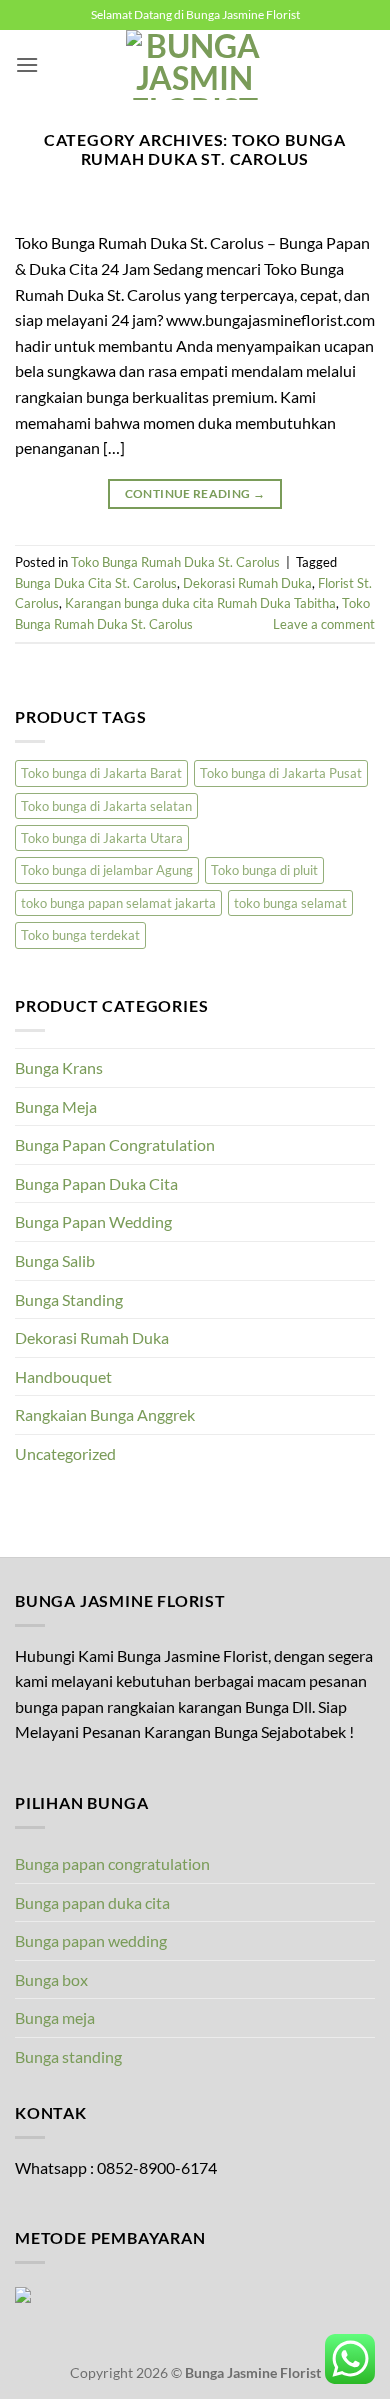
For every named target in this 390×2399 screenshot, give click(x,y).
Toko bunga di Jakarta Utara (102, 838)
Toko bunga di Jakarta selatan (106, 806)
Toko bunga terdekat (80, 935)
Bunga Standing (69, 1299)
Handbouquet (63, 1376)
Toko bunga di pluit (264, 870)
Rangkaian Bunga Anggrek (105, 1414)
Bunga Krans (59, 1067)
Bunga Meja (56, 1106)
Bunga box (51, 1979)
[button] (27, 64)
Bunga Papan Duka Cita (96, 1183)
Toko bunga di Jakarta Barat (101, 773)
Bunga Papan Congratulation (115, 1144)
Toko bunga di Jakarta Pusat (281, 773)
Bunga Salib (55, 1260)
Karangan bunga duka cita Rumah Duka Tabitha (200, 603)
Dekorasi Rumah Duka (247, 583)
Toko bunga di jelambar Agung (107, 870)
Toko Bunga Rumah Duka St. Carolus (175, 562)
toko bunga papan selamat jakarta (118, 903)
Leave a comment (324, 624)
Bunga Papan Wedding (93, 1221)
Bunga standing (68, 2056)
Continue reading (195, 493)
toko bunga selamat (290, 903)
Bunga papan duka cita (92, 1902)
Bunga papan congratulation (112, 1863)
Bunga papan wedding (91, 1940)
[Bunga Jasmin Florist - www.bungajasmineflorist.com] (195, 65)
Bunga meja (55, 2017)
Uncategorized (65, 1453)
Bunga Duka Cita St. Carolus (96, 583)
